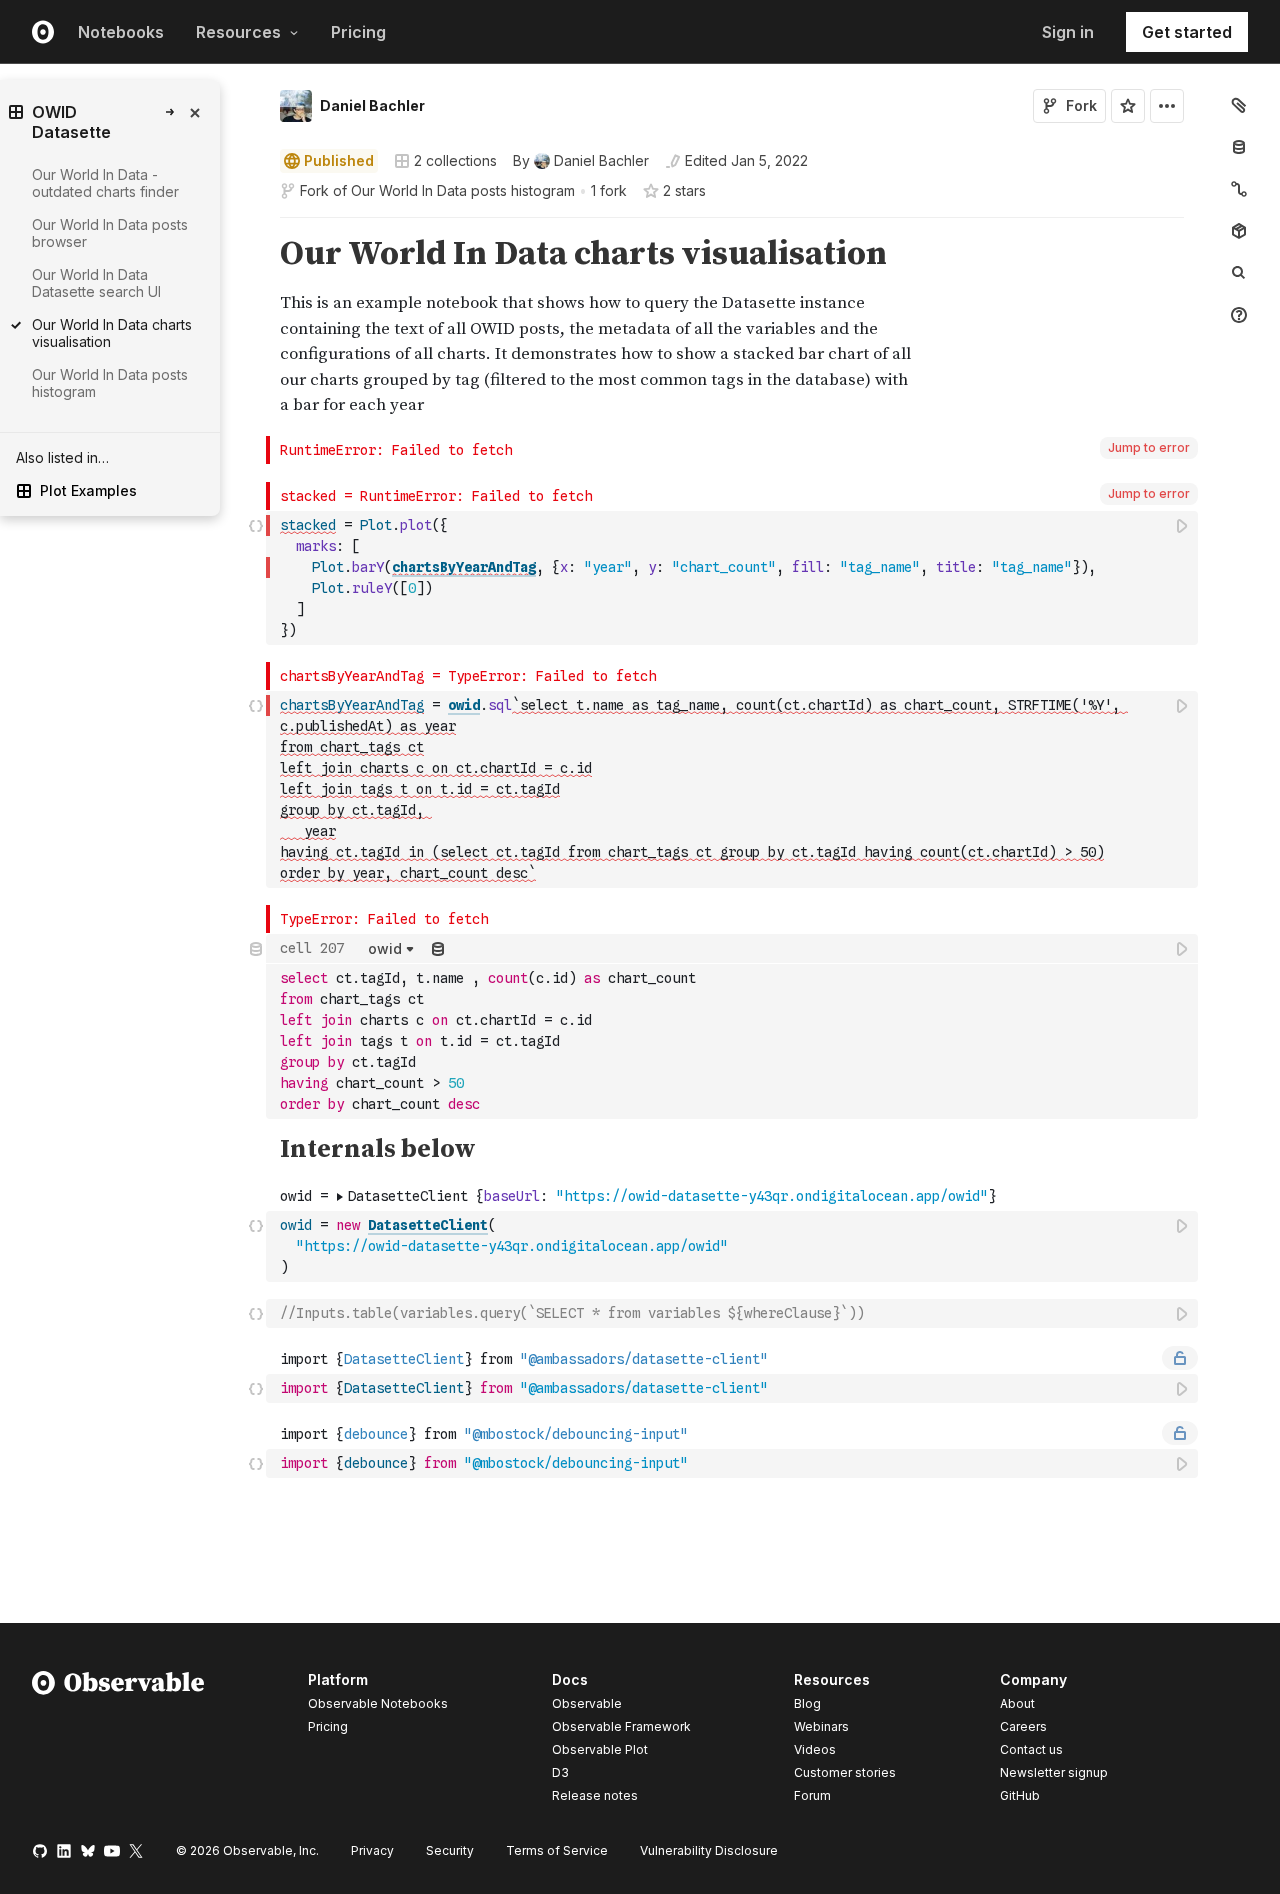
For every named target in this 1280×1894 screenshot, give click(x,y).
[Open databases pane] (1239, 147)
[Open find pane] (1239, 273)
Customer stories (845, 1772)
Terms (557, 1850)
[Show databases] (438, 948)
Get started (1187, 32)
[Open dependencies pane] (1239, 231)
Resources (238, 32)
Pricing (358, 32)
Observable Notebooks (378, 1703)
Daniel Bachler (372, 105)
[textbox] (734, 578)
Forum (812, 1795)
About (1017, 1703)
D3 (560, 1772)
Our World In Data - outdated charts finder (105, 183)
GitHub (1020, 1795)
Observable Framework (621, 1726)
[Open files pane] (1239, 105)
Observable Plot (600, 1749)
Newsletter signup (1054, 1773)
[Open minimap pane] (1239, 189)
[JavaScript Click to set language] (256, 577)
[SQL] (256, 1026)
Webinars (821, 1726)
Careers (1023, 1726)
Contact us (1031, 1750)
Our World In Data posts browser (110, 233)
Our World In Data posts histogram (463, 190)
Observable (587, 1703)
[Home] (118, 1741)
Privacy (372, 1850)
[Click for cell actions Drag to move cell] (256, 1313)
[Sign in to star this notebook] (1128, 106)
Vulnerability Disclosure (709, 1850)
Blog (807, 1703)
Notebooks (121, 32)
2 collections (455, 161)
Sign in (1068, 32)
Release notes (595, 1795)
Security (450, 1850)
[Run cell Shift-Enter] (1183, 525)
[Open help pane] (1239, 315)
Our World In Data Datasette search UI (96, 283)
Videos (815, 1749)
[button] (256, 226)
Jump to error (1149, 447)
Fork (1081, 105)
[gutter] (179, 563)
